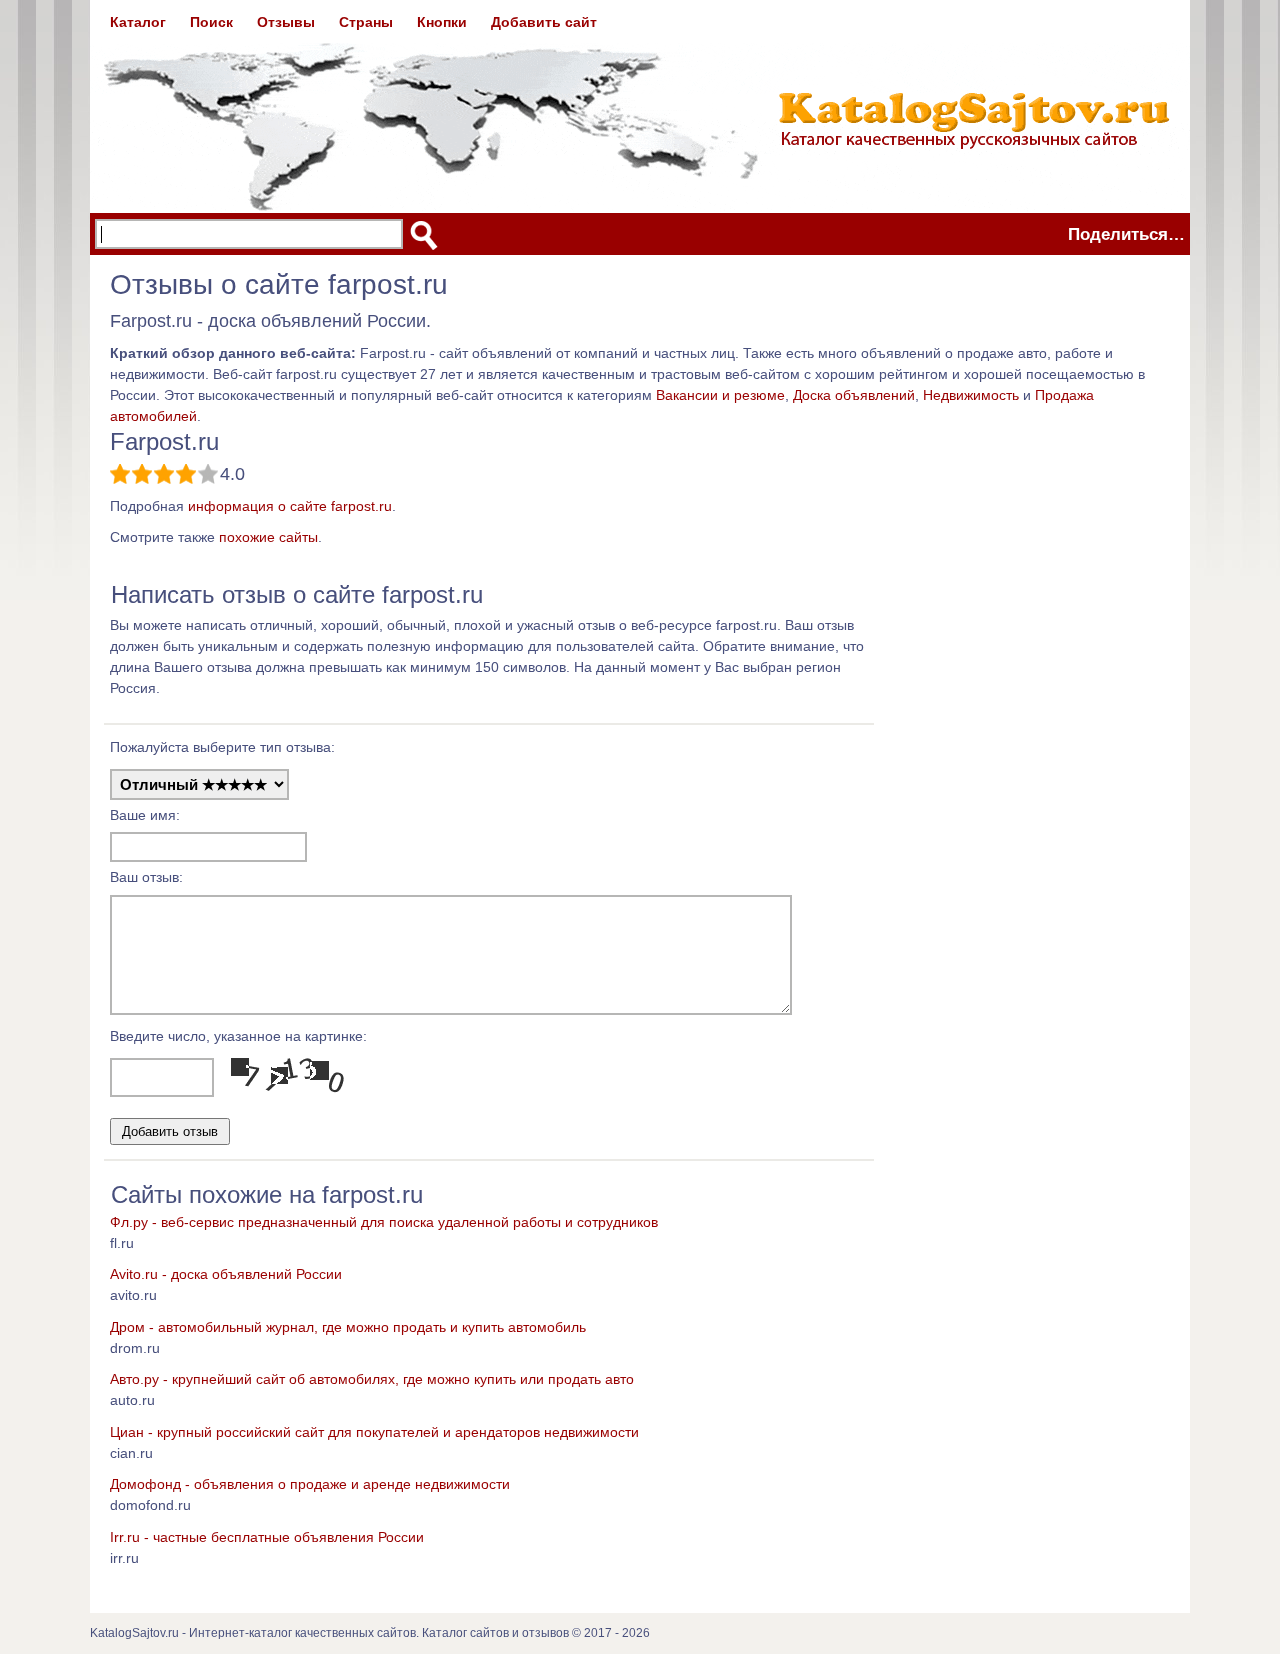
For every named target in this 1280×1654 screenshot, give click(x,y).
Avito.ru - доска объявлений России (226, 1274)
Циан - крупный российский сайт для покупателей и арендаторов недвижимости (374, 1432)
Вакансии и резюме (720, 395)
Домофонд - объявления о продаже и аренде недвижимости (310, 1484)
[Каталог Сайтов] (640, 106)
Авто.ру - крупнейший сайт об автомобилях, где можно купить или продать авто (372, 1379)
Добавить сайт (544, 22)
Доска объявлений (854, 395)
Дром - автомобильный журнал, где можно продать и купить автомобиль (348, 1327)
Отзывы (286, 22)
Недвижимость (971, 395)
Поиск (211, 22)
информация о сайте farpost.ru (290, 506)
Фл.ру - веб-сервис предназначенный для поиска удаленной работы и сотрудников (384, 1222)
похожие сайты (268, 537)
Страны (366, 22)
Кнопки (442, 22)
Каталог (138, 22)
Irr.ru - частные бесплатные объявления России (267, 1537)
